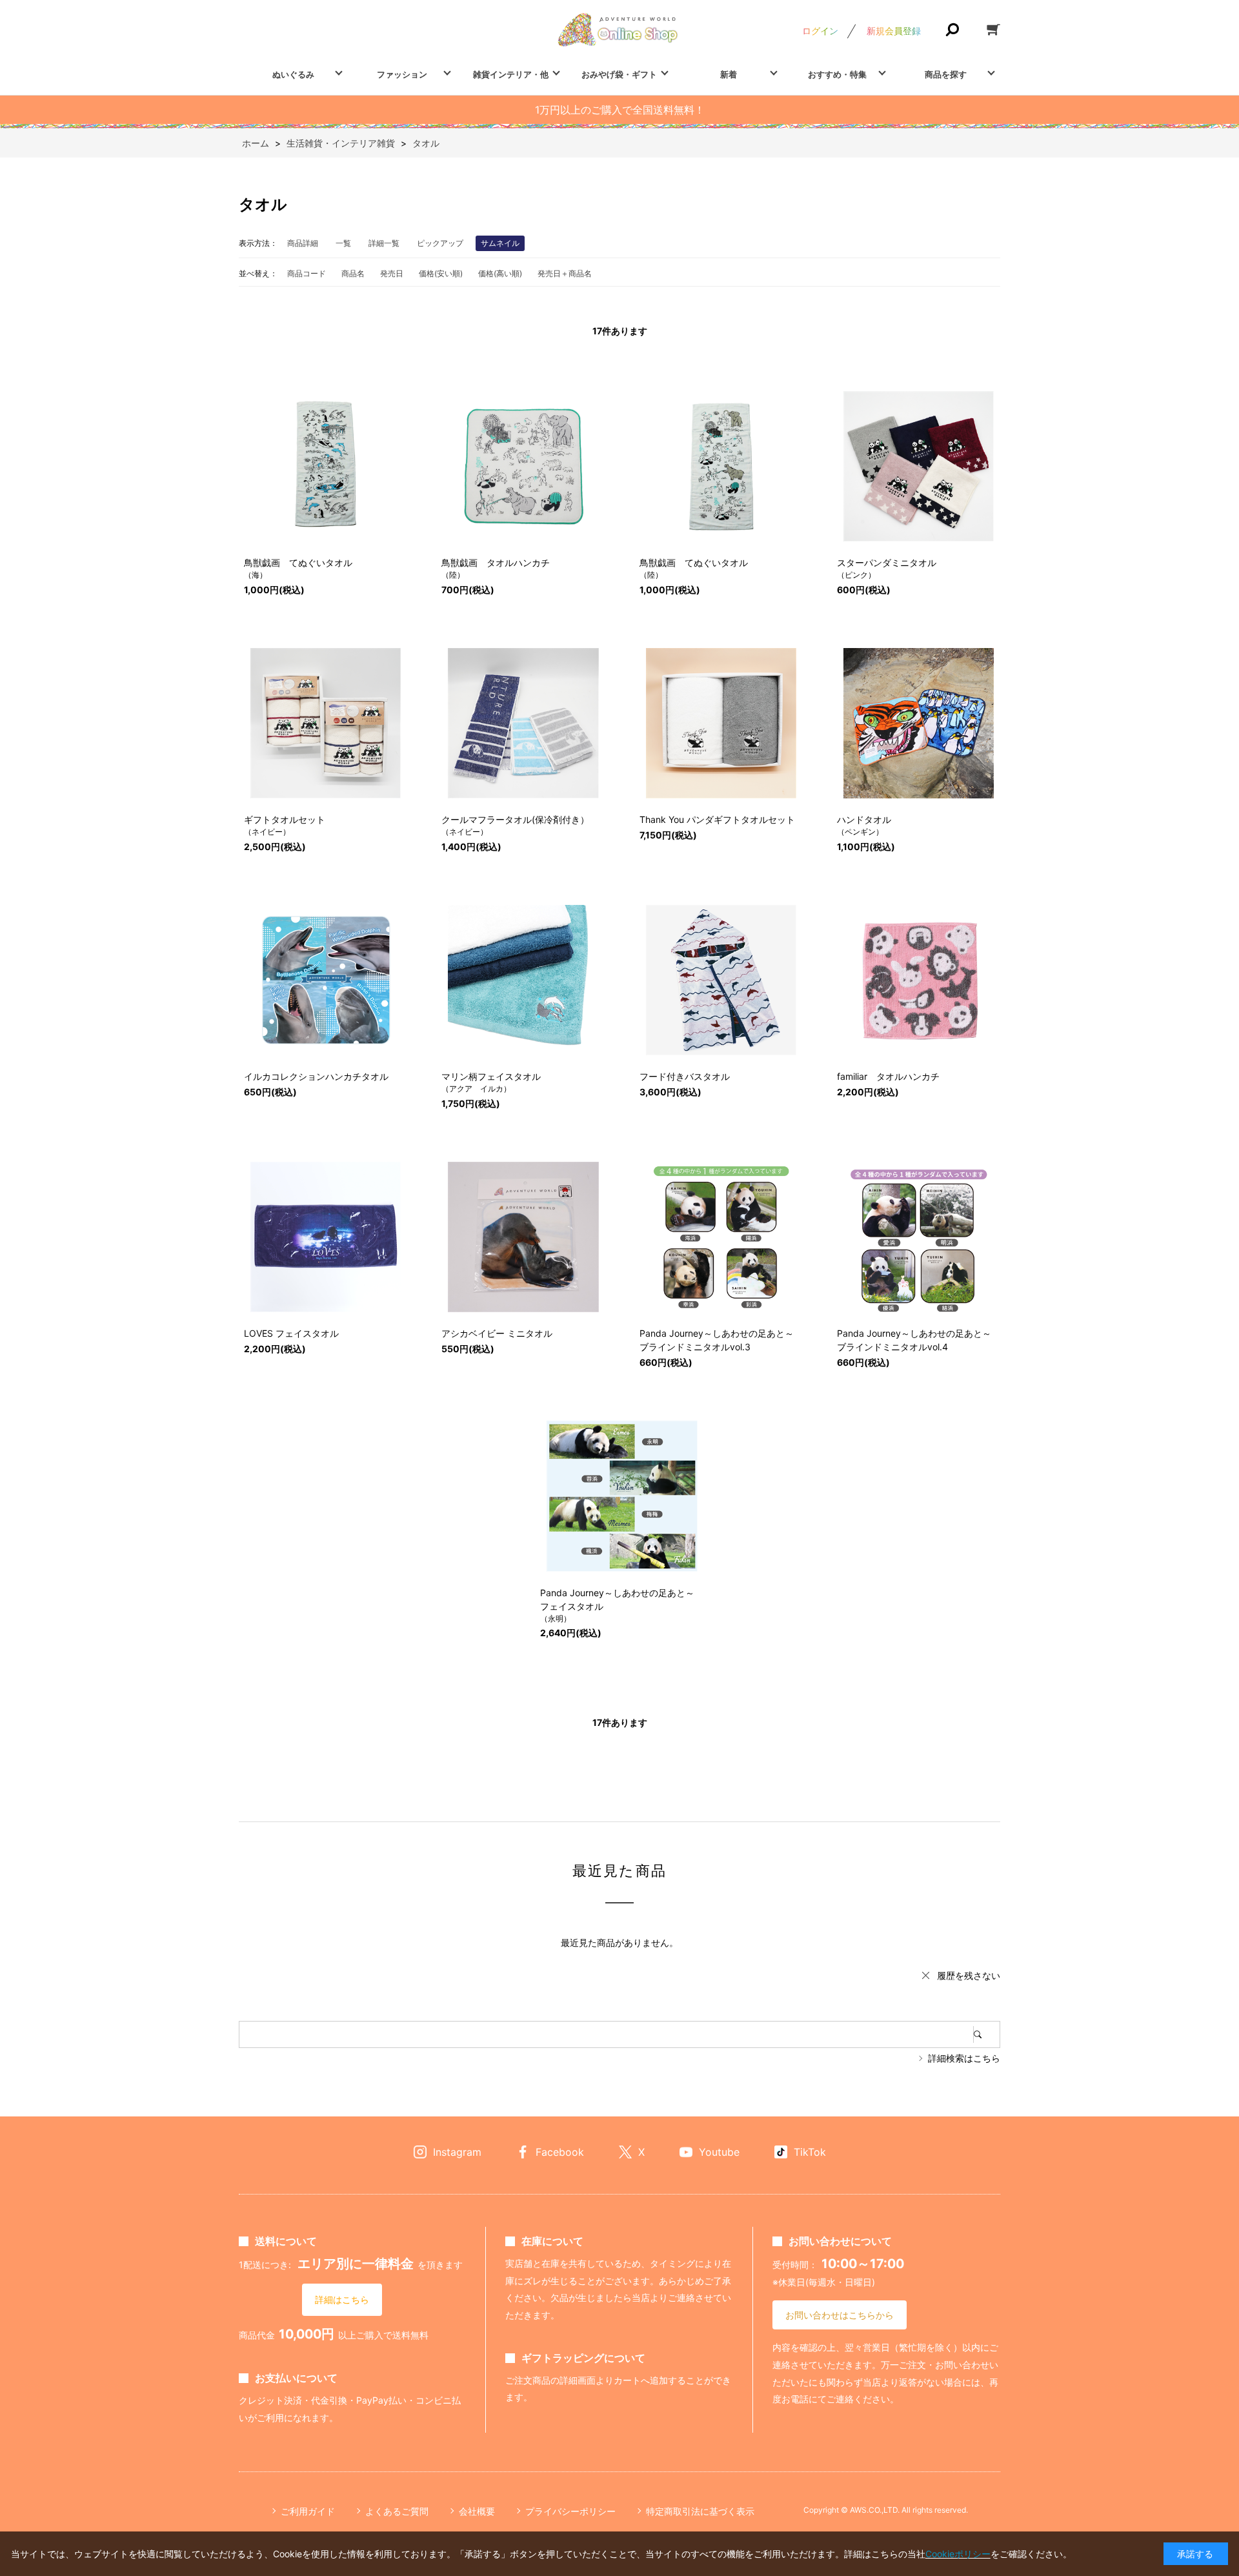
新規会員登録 (894, 31)
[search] (987, 2034)
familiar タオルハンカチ (888, 1076)
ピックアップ (440, 243)
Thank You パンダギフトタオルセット (717, 819)
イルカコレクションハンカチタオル (316, 1076)
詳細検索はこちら (964, 2058)
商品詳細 (303, 243)
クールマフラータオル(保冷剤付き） (515, 819)
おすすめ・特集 (837, 74)
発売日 (392, 273)
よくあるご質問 (397, 2511)
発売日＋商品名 (565, 273)
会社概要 (477, 2511)
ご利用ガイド (308, 2511)
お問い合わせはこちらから (840, 2315)
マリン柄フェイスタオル (491, 1076)
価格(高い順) (500, 273)
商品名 (353, 273)
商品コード (307, 273)
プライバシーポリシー (570, 2511)
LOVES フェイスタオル (291, 1333)
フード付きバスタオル (685, 1076)
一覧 (343, 243)
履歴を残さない (969, 1975)
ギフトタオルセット (285, 819)
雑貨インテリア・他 (511, 74)
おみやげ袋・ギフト (619, 74)
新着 (729, 74)
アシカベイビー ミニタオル (497, 1333)
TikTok (810, 2152)
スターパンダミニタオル (887, 563)
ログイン (820, 31)
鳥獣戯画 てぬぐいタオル (298, 563)
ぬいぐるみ (293, 74)
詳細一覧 (384, 243)
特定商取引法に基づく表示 (700, 2511)
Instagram (457, 2152)
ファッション (402, 74)
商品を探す (946, 74)
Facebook (560, 2152)
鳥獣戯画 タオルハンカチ (496, 563)
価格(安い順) (441, 273)
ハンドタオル (864, 819)
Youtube (719, 2152)
